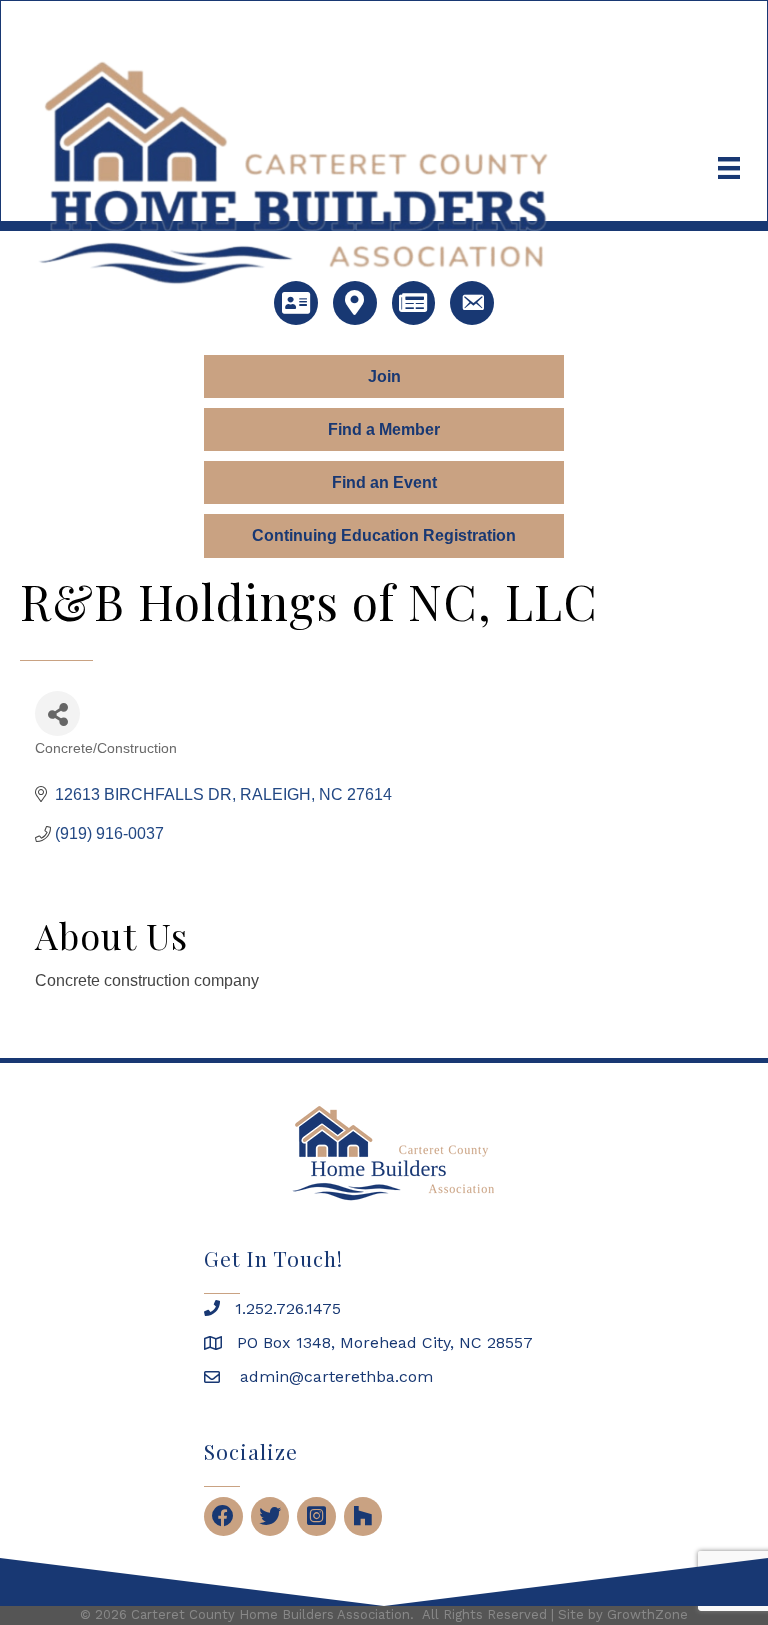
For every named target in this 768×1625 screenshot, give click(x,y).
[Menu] (729, 168)
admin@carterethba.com (334, 1376)
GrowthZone (647, 1614)
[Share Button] (57, 713)
